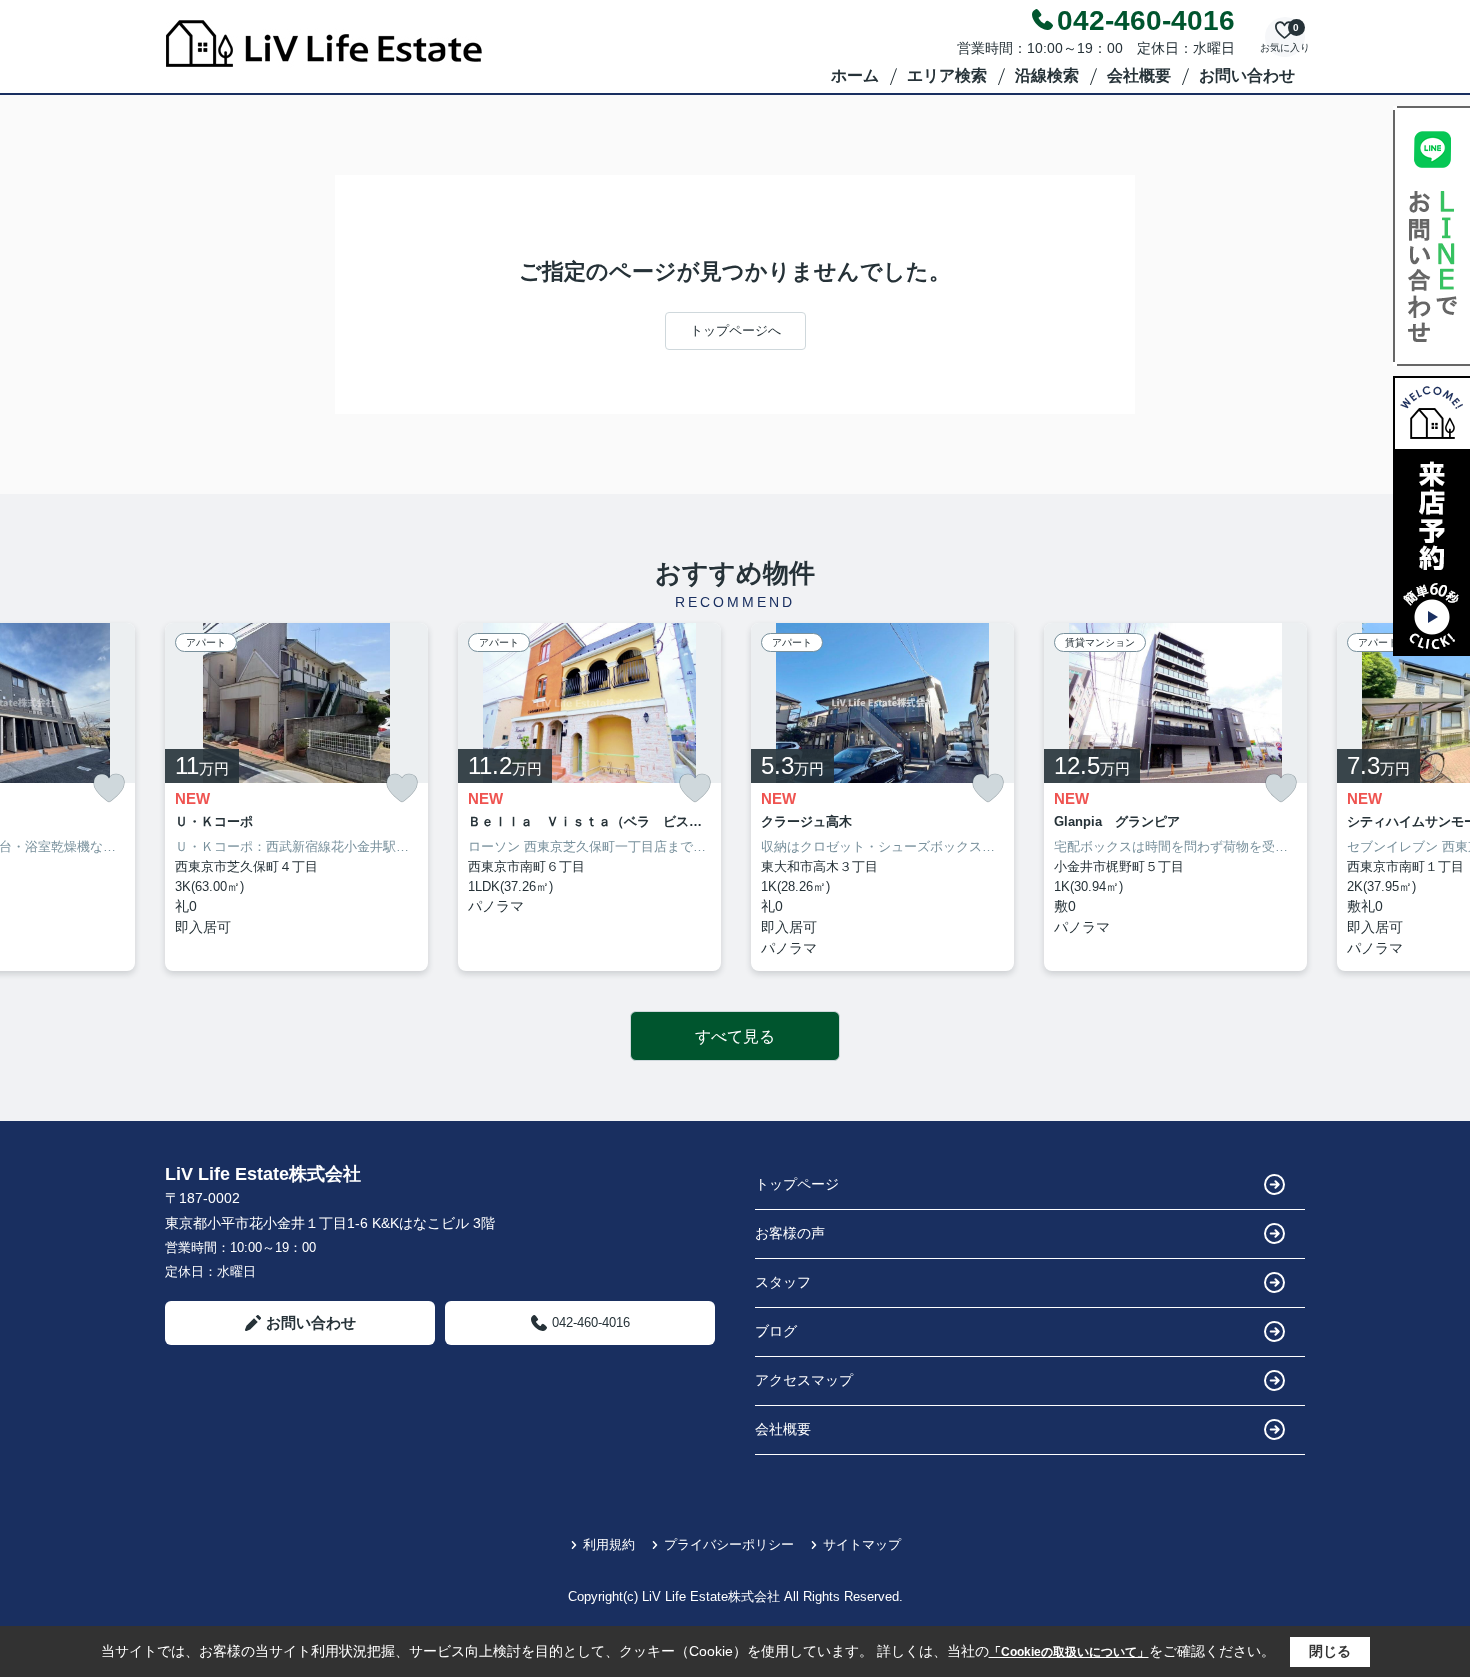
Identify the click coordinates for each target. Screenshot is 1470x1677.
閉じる (1330, 1651)
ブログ (776, 1331)
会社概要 (1139, 75)
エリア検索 (947, 75)
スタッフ (783, 1282)
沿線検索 (1047, 75)
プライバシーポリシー (729, 1544)
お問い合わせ (1247, 75)
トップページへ (735, 330)
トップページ (797, 1184)
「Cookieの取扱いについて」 (1069, 1652)
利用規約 (609, 1544)
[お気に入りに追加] (109, 788)
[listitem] (296, 797)
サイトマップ (862, 1544)
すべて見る (735, 1036)
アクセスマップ (804, 1380)
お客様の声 (790, 1233)
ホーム (855, 75)
